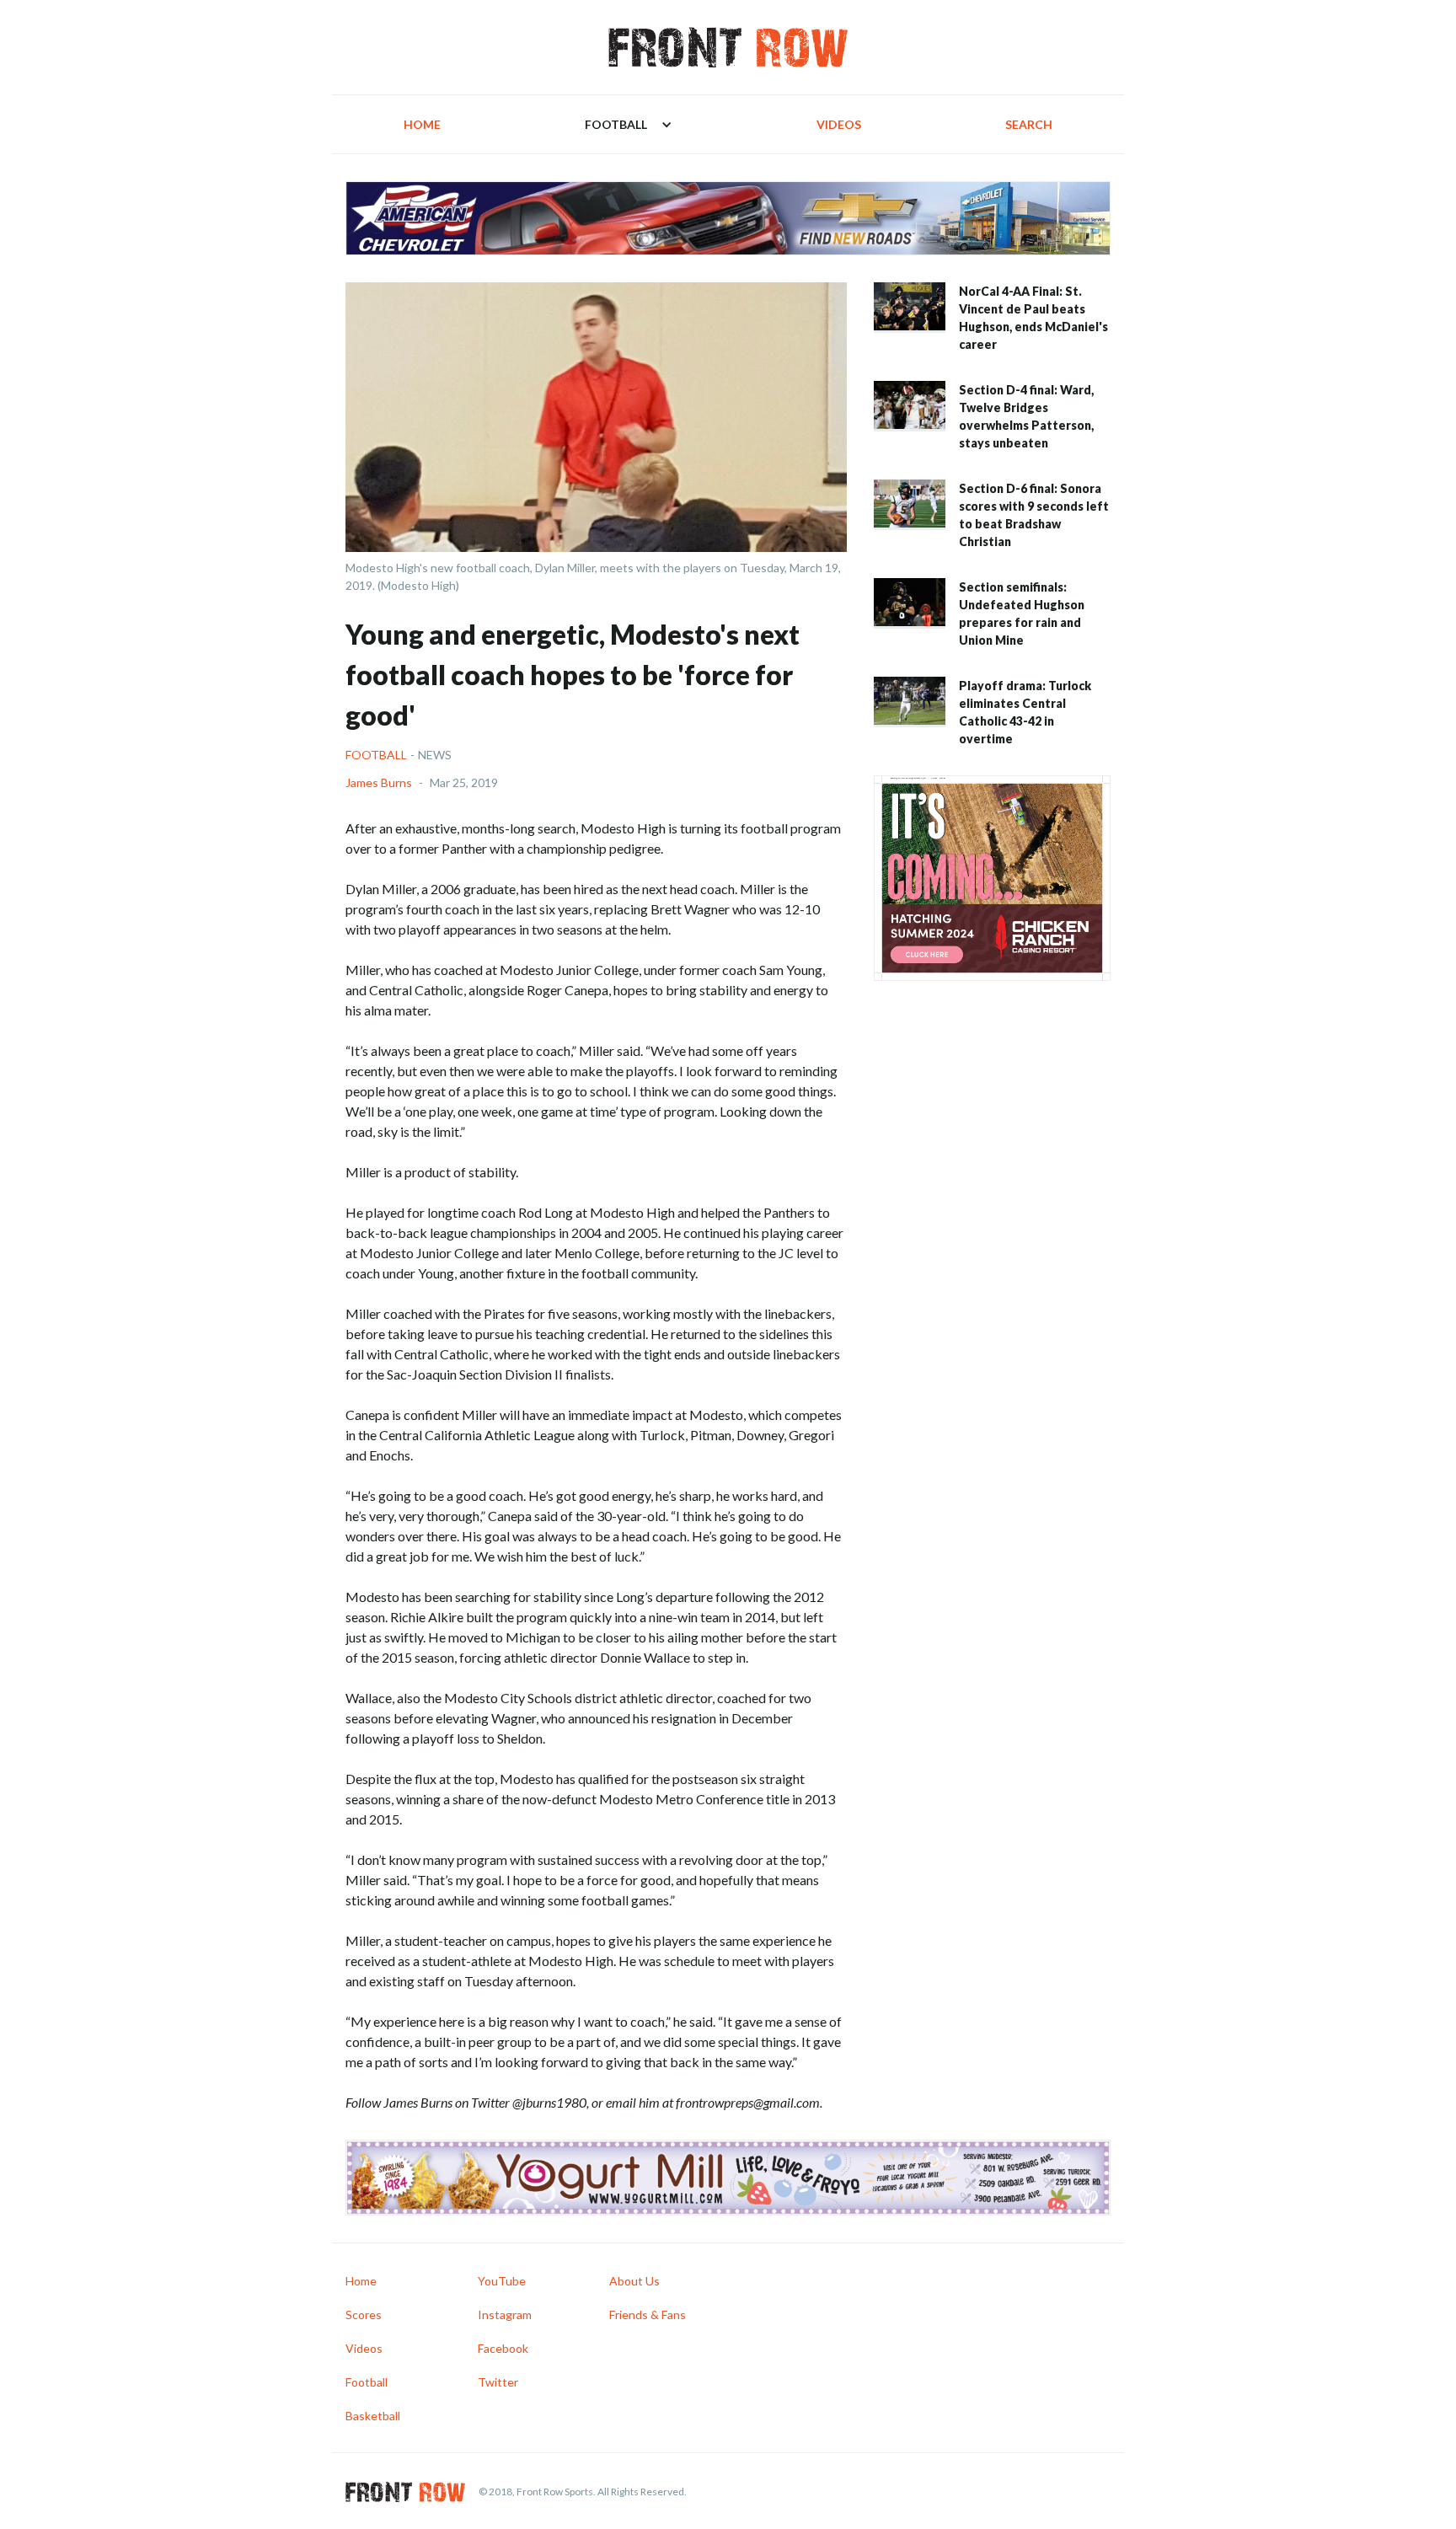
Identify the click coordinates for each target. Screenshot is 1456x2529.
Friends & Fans (648, 2315)
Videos (839, 124)
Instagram (505, 2315)
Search (1029, 124)
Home (422, 124)
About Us (634, 2281)
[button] (629, 124)
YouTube (502, 2281)
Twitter (498, 2382)
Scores (364, 2315)
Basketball (373, 2416)
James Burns (379, 782)
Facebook (503, 2348)
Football (376, 755)
